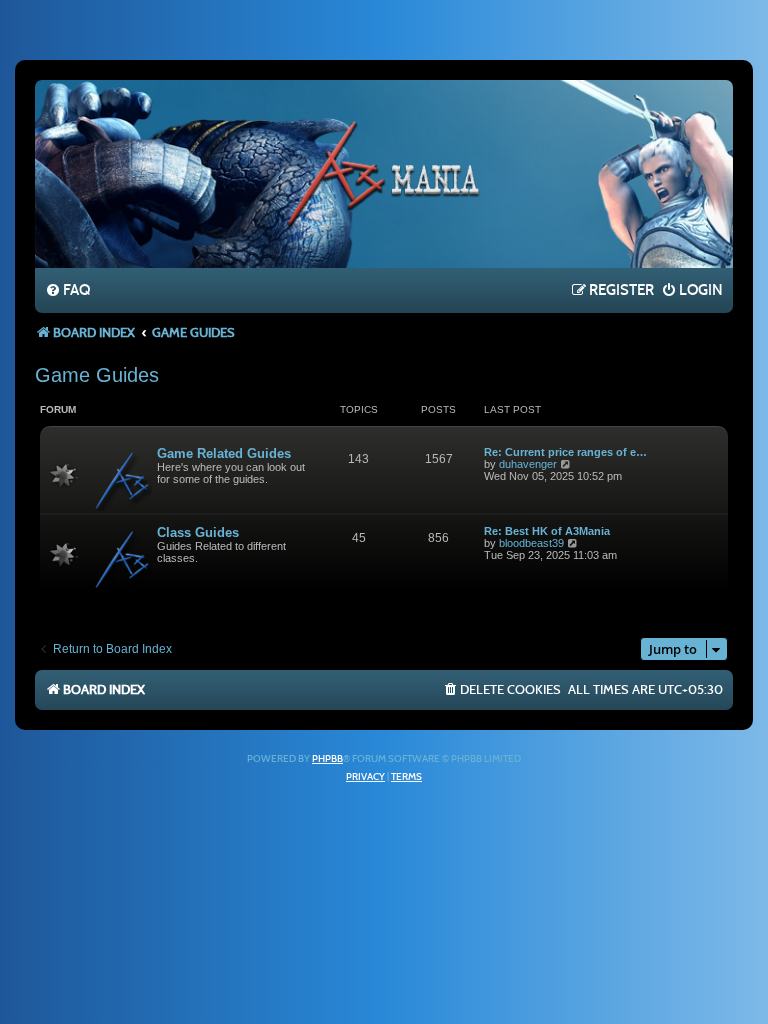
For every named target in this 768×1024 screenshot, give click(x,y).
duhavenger (528, 464)
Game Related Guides (224, 453)
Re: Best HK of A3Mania (547, 531)
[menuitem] (67, 291)
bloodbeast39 (531, 543)
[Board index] (384, 173)
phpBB (327, 759)
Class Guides (198, 532)
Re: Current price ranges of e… (565, 452)
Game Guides (97, 375)
